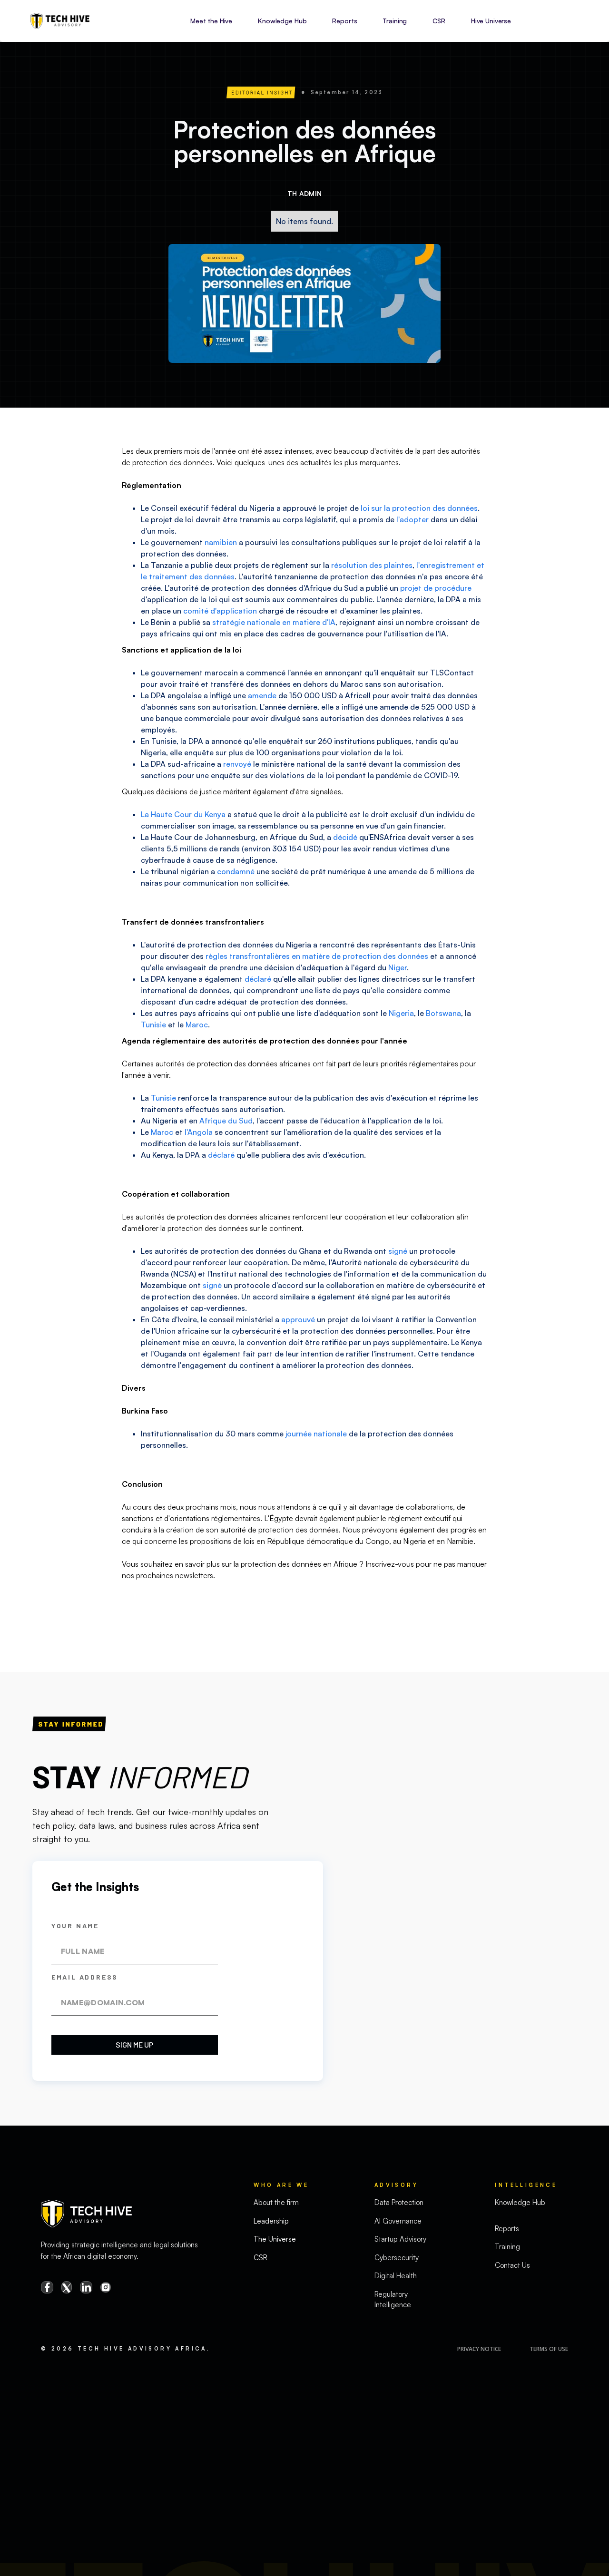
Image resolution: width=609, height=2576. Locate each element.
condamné (236, 871)
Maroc (197, 1025)
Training (395, 21)
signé (398, 1251)
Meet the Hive (211, 21)
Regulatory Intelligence (393, 2300)
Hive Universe (491, 21)
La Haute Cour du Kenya (183, 814)
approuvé (298, 1319)
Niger (398, 967)
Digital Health (396, 2276)
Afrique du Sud (226, 1121)
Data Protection (399, 2202)
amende (262, 695)
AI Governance (398, 2221)
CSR (439, 21)
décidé (345, 837)
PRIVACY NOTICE (479, 2349)
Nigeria (401, 1013)
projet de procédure (436, 588)
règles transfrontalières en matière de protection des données (317, 956)
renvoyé (237, 764)
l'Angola (199, 1132)
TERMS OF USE (549, 2349)
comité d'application (220, 611)
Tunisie (153, 1025)
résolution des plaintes (372, 565)
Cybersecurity (397, 2258)
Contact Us (512, 2265)
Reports (344, 21)
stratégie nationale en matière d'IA (274, 622)
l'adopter (413, 519)
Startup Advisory (400, 2239)
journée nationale (316, 1434)
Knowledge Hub (282, 21)
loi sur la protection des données (419, 508)
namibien (221, 542)
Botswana (443, 1013)
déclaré (258, 979)
